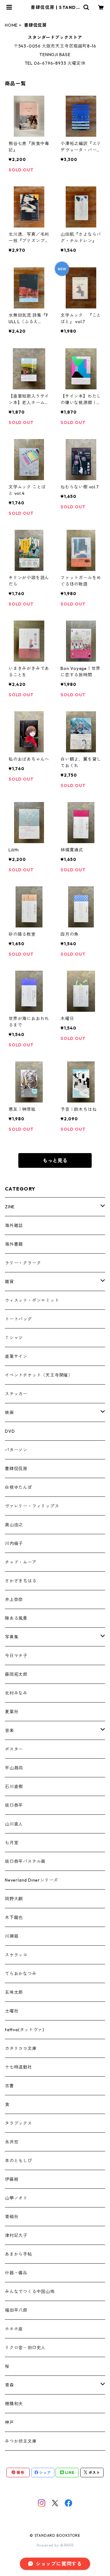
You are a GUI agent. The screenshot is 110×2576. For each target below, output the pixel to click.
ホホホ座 (14, 2329)
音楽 (9, 1730)
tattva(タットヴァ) (24, 2030)
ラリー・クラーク (23, 1263)
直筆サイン (16, 1356)
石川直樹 (14, 1787)
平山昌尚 (14, 1768)
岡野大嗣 (14, 1899)
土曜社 (12, 2011)
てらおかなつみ (21, 1974)
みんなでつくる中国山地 (30, 2291)
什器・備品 (16, 2273)
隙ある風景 (16, 1618)
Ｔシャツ (14, 1338)
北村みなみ (16, 1693)
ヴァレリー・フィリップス (32, 1506)
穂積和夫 (14, 2404)
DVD (10, 1431)
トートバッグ (18, 1319)
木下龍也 (14, 1917)
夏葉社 (12, 1712)
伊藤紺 (12, 2179)
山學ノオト (16, 2198)
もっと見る (55, 1160)
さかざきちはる (21, 1581)
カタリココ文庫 (21, 2048)
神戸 (9, 2422)
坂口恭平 (14, 1805)
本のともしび (18, 2161)
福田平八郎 (16, 2310)
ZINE (10, 1207)
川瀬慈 (12, 1936)
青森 (9, 2385)
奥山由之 (14, 1525)
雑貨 (9, 1282)
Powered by (48, 2545)
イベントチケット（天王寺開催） (39, 1375)
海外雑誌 (14, 1225)
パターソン (16, 1450)
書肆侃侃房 (16, 1469)
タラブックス (18, 2123)
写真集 (12, 1637)
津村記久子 (16, 2235)
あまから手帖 (18, 2254)
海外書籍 (14, 1244)
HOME (11, 25)
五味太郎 (14, 1992)
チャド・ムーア (21, 1562)
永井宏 (12, 2142)
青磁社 (12, 2217)
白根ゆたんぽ (18, 1487)
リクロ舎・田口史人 (25, 2348)
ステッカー (16, 1394)
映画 (9, 1412)
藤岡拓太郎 (16, 1674)
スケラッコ (16, 1955)
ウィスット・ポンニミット (32, 1300)
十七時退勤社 (18, 2067)
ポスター (14, 1749)
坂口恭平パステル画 (25, 1861)
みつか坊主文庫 (21, 2441)
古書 (9, 2086)
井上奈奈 (14, 1599)
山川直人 (14, 1824)
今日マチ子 (16, 1656)
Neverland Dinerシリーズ (31, 1880)
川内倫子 (14, 1543)
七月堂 (12, 1843)
